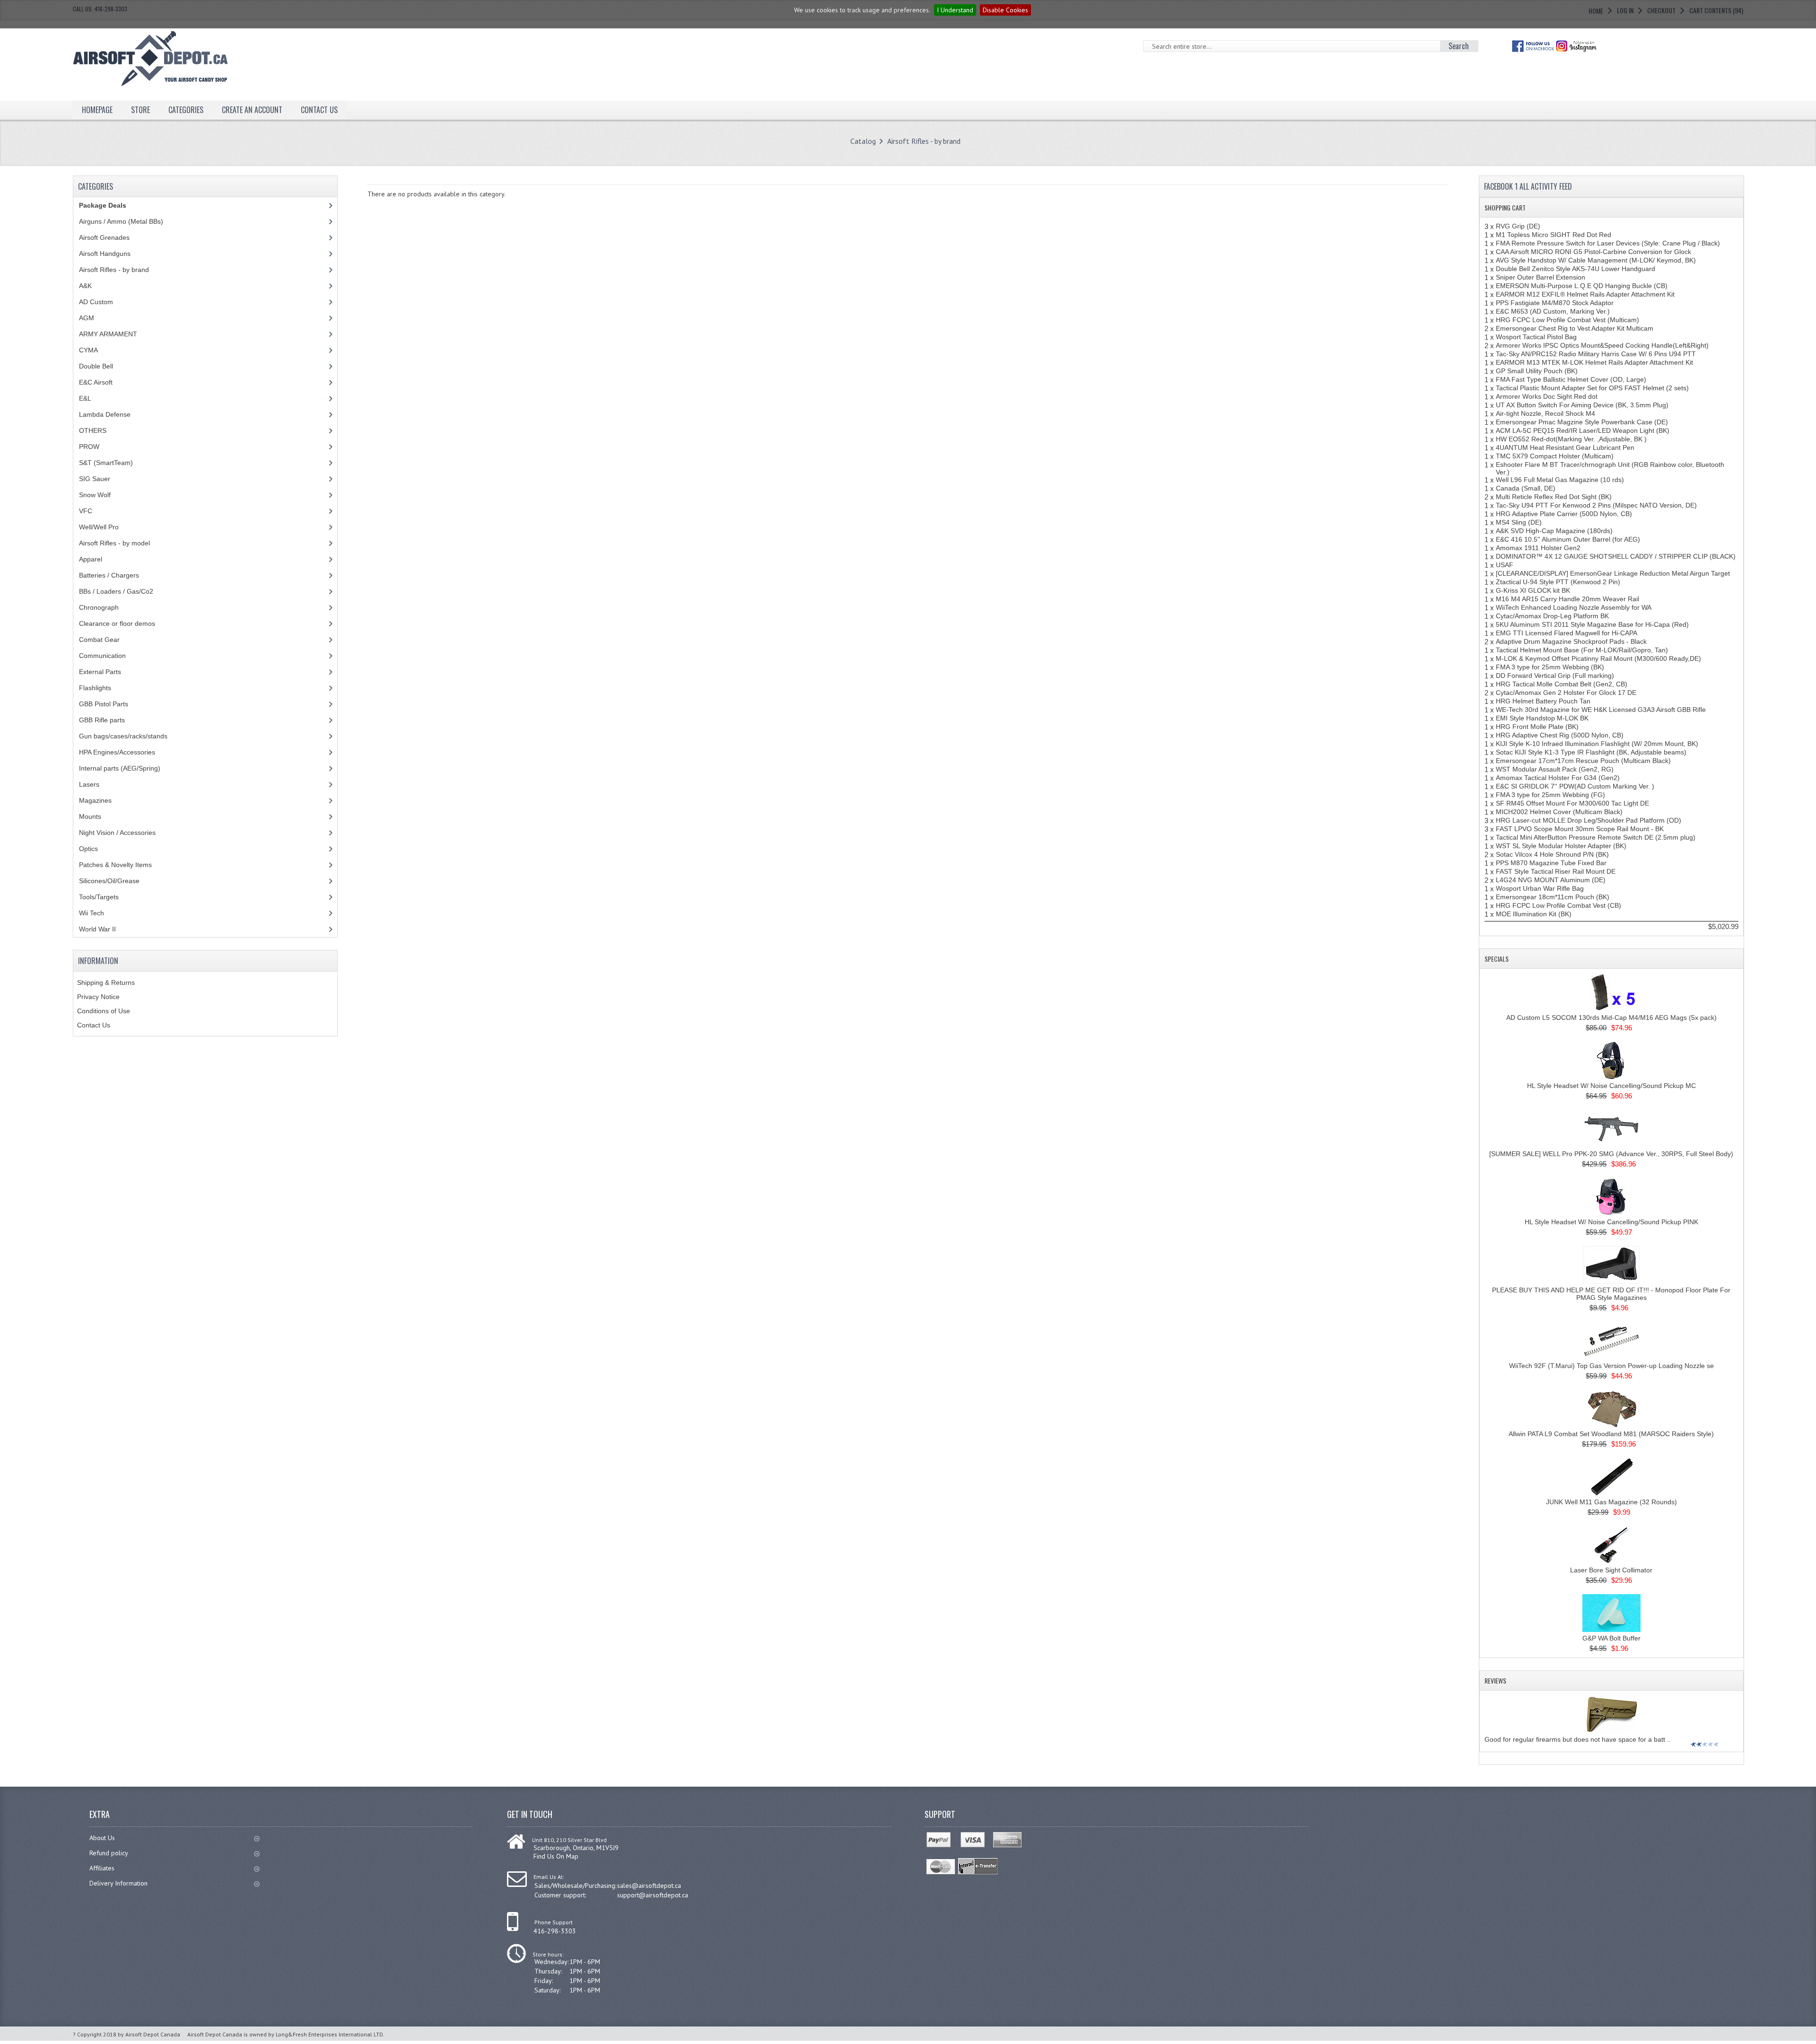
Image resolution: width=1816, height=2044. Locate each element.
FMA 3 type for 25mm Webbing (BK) (1550, 667)
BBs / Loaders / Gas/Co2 (116, 591)
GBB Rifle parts (102, 720)
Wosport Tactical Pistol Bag (1536, 337)
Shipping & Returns (106, 983)
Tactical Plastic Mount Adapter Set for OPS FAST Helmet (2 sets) (1592, 388)
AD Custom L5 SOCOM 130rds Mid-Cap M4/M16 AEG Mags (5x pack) (1611, 1018)
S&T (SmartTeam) (106, 463)
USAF (1505, 565)
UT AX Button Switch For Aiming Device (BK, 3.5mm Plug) (1582, 405)
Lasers (89, 784)
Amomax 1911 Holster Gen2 (1538, 548)
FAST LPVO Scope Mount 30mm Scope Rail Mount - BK (1580, 829)
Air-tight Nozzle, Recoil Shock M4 (1545, 413)
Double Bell (96, 366)
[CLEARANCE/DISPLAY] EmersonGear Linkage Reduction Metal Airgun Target (1613, 573)
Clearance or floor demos (117, 623)
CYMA (88, 350)
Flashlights (95, 688)
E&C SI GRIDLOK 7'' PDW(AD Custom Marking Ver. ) (1575, 786)
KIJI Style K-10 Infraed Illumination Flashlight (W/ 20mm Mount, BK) (1597, 744)
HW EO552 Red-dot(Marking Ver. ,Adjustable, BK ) (1571, 439)
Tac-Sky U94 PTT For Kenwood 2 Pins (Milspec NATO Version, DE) (1596, 505)
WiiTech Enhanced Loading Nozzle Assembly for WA (1574, 607)
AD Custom (96, 302)
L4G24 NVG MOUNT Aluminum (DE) (1551, 880)
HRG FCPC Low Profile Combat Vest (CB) (1558, 905)
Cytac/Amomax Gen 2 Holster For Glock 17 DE (1566, 693)
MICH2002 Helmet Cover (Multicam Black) (1559, 812)
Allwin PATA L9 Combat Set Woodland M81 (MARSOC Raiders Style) (1611, 1434)
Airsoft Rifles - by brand (924, 141)
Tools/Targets (99, 897)
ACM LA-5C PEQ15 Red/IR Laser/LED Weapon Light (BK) (1583, 430)
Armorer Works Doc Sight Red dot (1547, 396)
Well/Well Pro (99, 527)
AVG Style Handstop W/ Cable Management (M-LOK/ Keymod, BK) (1596, 260)
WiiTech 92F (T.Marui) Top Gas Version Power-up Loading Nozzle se (1611, 1366)
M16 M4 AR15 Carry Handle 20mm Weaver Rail (1567, 599)
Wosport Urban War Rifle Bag (1540, 888)
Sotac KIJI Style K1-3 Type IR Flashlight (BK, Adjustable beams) (1591, 752)
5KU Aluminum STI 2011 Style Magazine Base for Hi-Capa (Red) (1592, 624)
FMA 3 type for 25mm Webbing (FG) (1550, 795)
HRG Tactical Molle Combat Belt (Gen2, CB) (1562, 684)
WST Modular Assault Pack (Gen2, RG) (1555, 769)
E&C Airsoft (96, 382)
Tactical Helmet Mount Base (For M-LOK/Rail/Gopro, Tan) (1582, 650)
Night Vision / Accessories (117, 833)
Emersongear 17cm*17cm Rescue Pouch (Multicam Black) (1583, 761)
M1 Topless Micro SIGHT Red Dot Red (1554, 235)
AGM (87, 318)
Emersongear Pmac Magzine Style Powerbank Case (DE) (1582, 422)
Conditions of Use (104, 1011)
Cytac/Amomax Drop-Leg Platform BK (1552, 616)
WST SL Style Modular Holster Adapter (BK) (1561, 846)
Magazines (95, 800)
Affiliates (102, 1868)
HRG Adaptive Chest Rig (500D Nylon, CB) (1560, 735)
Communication (102, 656)
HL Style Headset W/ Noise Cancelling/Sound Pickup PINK (1611, 1222)
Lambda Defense (105, 414)
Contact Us (94, 1025)
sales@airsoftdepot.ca (649, 1886)
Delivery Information (118, 1883)
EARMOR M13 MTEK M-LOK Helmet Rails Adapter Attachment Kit (1594, 362)
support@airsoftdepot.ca (653, 1895)
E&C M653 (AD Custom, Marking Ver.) (1553, 311)
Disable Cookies (1005, 10)
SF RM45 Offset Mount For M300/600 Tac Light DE (1572, 803)
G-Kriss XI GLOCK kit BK (1533, 590)
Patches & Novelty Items (115, 865)
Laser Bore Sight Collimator (1611, 1570)
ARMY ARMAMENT (108, 334)
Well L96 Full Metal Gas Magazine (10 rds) (1560, 480)
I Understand (955, 10)
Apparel (91, 559)
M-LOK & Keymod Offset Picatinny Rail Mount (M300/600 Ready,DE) (1598, 658)
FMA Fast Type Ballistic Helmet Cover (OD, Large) (1571, 379)
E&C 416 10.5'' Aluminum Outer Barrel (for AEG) (1568, 539)
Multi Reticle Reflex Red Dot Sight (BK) (1554, 497)
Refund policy (109, 1853)
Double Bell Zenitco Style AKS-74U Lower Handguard (1576, 269)
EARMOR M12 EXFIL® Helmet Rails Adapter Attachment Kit (1585, 294)
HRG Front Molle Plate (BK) (1537, 727)
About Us (102, 1838)
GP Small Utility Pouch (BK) (1537, 371)
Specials (1497, 959)
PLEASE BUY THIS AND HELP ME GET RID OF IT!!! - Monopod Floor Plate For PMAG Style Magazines (1611, 1294)
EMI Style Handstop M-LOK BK (1542, 718)
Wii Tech (92, 913)
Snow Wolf (95, 495)
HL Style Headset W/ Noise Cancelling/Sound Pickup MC (1611, 1086)
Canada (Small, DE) (1526, 488)
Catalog (863, 141)
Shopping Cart (1505, 207)
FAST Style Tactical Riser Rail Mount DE (1556, 871)
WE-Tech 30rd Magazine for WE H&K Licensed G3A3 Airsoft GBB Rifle (1601, 710)
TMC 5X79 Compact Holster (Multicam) (1555, 456)
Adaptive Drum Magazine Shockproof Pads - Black (1571, 641)
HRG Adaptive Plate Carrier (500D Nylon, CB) (1564, 514)
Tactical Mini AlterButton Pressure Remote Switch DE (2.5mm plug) (1596, 837)
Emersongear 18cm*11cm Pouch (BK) (1553, 897)
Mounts (90, 816)
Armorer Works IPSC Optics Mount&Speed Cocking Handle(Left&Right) (1602, 345)
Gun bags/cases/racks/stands (123, 736)
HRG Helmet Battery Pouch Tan (1543, 701)
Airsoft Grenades (104, 237)
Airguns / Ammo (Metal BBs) (121, 221)
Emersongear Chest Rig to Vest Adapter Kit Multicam (1575, 328)
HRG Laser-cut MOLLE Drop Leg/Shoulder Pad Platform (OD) (1589, 820)
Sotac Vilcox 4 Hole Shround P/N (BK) (1552, 854)
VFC (86, 511)
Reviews (1495, 1680)
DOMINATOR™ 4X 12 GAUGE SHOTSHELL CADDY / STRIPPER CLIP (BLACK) (1616, 556)
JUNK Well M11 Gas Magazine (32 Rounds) (1611, 1502)
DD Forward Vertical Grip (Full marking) (1555, 675)
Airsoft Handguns (105, 254)
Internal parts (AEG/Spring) (120, 768)
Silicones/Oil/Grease (109, 881)
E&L (85, 398)
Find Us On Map (556, 1856)
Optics (88, 849)
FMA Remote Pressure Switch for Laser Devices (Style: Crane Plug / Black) (1608, 243)
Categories (186, 110)
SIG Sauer (95, 479)
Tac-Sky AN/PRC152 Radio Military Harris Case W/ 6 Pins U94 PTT (1596, 354)
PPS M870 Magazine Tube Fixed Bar (1551, 863)
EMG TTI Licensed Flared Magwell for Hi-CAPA (1567, 633)
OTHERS (93, 430)
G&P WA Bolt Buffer (1611, 1638)
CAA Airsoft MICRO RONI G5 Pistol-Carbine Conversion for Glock (1593, 252)
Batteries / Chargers (109, 575)
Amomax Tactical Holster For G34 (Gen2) (1558, 778)
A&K (85, 286)
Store (140, 110)
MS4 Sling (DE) (1519, 522)
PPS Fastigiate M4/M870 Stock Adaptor (1555, 303)
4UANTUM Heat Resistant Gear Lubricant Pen (1565, 447)
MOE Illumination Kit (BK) (1534, 914)
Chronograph (99, 607)
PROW (89, 447)
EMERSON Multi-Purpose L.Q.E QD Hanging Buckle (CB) (1582, 286)
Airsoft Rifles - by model (114, 543)
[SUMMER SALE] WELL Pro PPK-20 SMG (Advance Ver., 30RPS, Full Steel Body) (1611, 1154)
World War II (97, 929)
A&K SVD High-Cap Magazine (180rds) (1554, 531)
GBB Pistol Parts (104, 704)
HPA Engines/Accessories (117, 752)
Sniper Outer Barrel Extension (1541, 277)
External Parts (100, 672)
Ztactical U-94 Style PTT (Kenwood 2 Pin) (1558, 582)
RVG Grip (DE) (1518, 226)
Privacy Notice (98, 997)
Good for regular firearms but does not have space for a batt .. (1578, 1739)
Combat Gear (99, 640)
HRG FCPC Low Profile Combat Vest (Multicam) (1567, 320)
